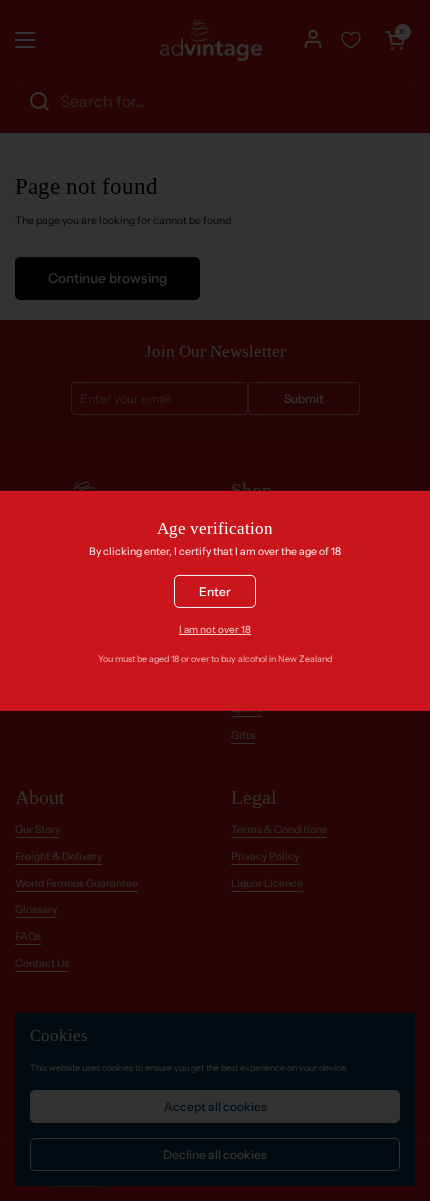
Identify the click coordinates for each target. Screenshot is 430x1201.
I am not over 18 (215, 629)
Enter (215, 591)
